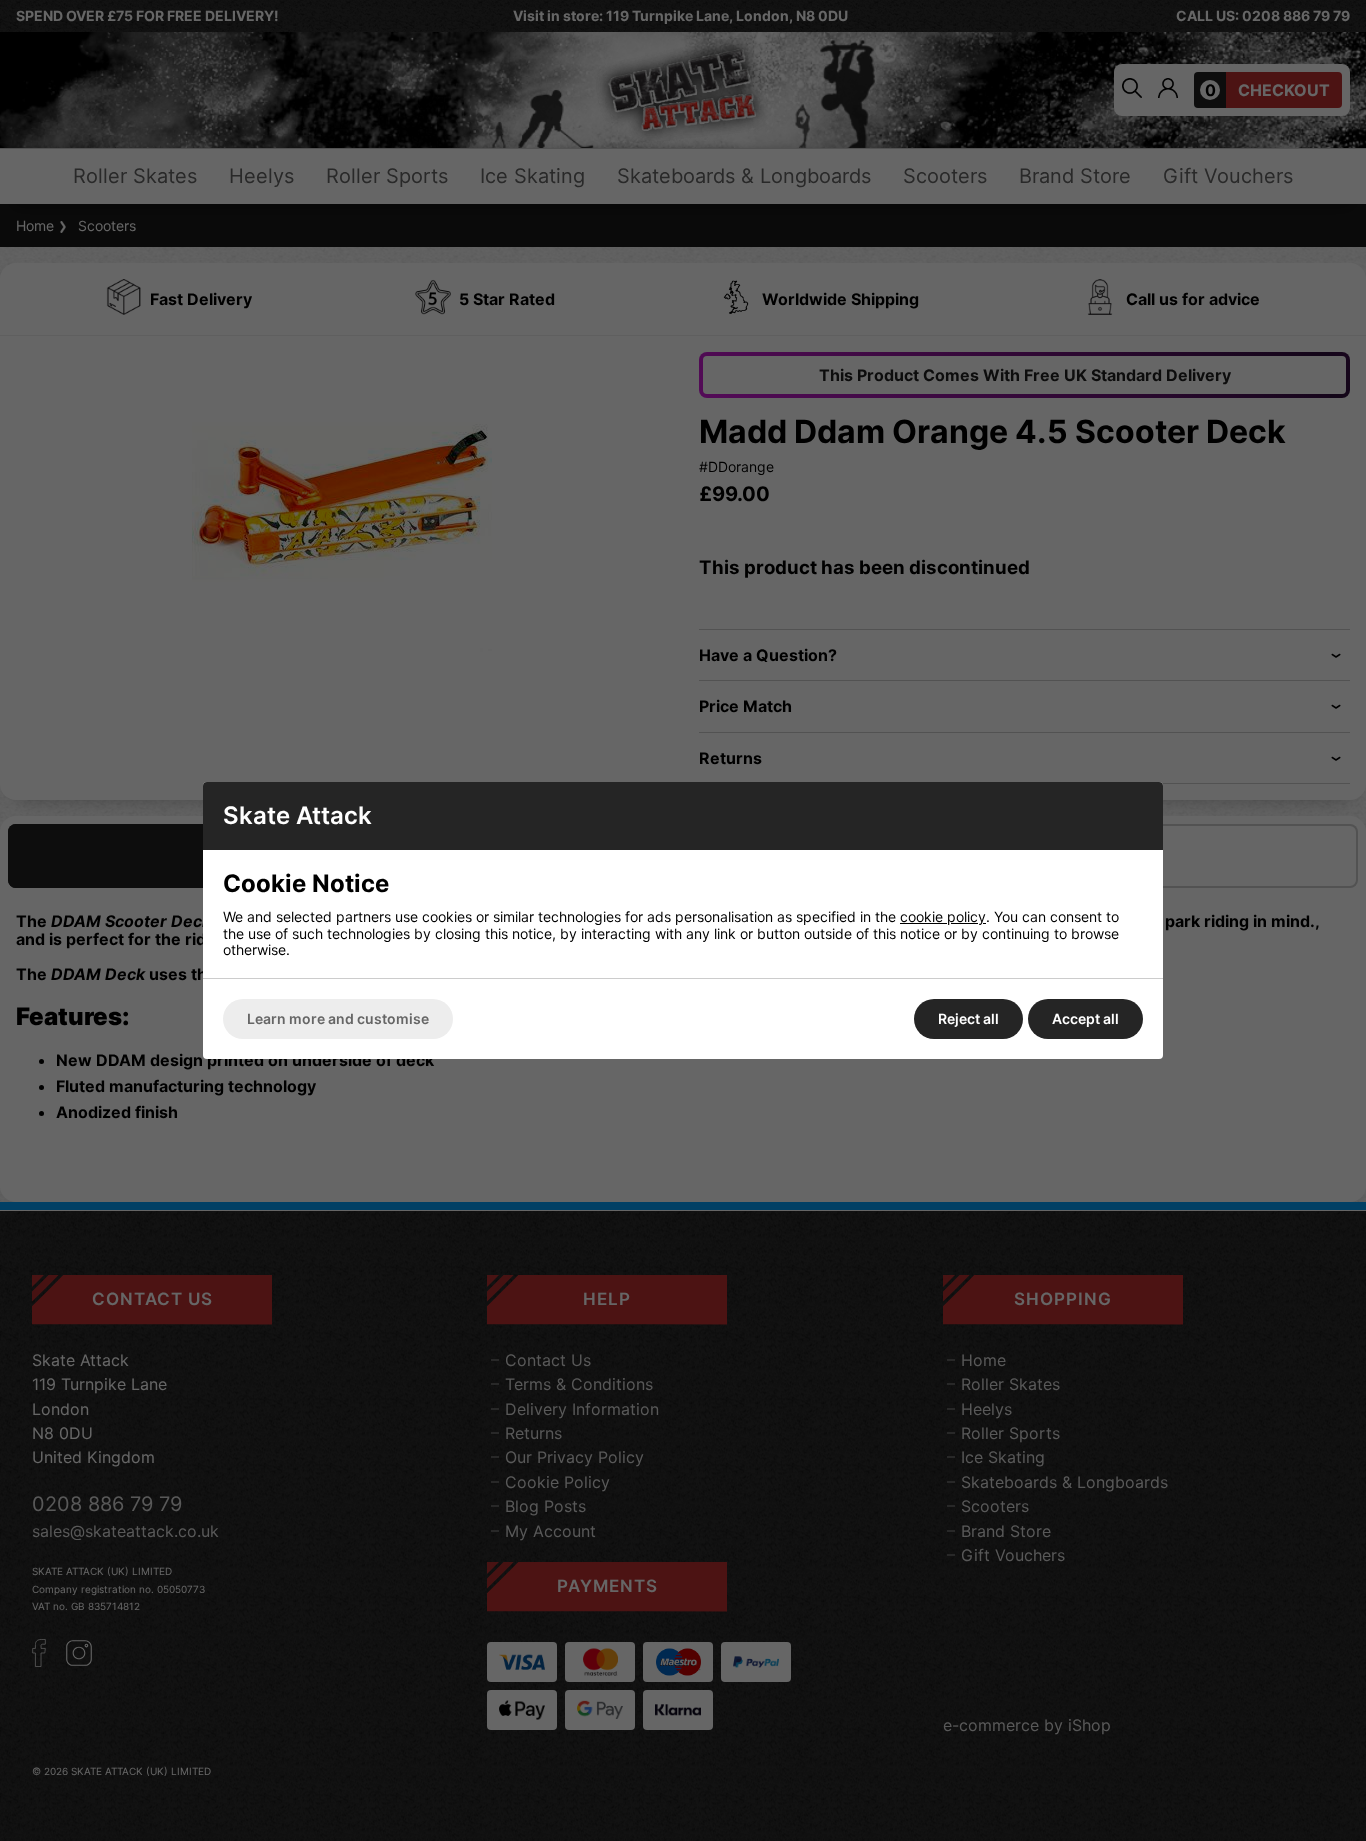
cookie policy (943, 916)
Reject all (968, 1018)
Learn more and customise (338, 1018)
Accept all (1085, 1018)
